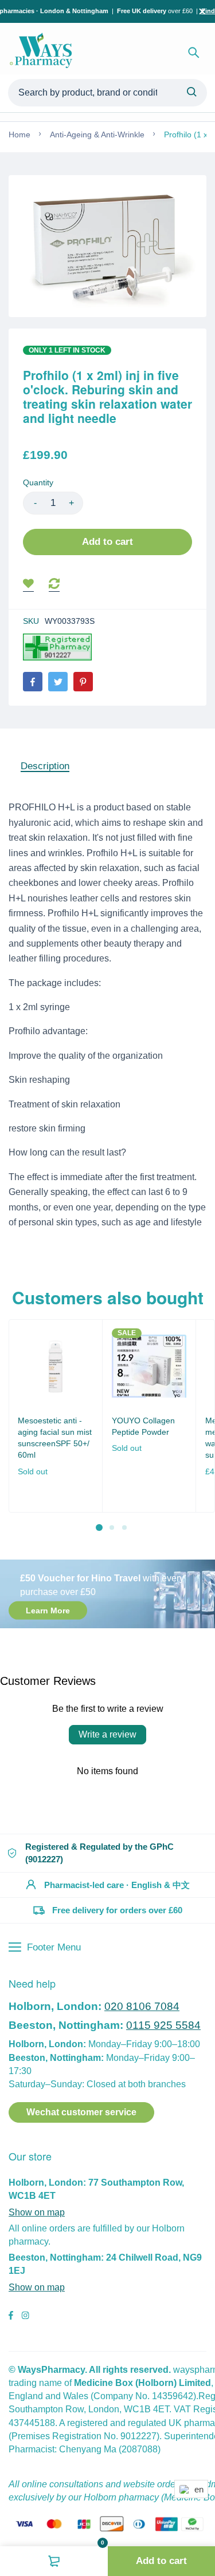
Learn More (48, 1611)
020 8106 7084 (142, 2006)
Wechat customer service (81, 2112)
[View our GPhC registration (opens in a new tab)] (57, 647)
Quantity (38, 482)
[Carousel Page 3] (124, 1528)
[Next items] (202, 1425)
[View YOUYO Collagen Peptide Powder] (149, 1366)
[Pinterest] (83, 682)
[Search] (194, 53)
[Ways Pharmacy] (43, 53)
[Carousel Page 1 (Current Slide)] (99, 1528)
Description (45, 766)
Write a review (107, 1734)
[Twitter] (58, 682)
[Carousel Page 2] (112, 1528)
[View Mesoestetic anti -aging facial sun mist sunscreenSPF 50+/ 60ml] (55, 1366)
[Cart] (54, 2561)
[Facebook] (33, 682)
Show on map (37, 2212)
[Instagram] (25, 2317)
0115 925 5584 (163, 2025)
